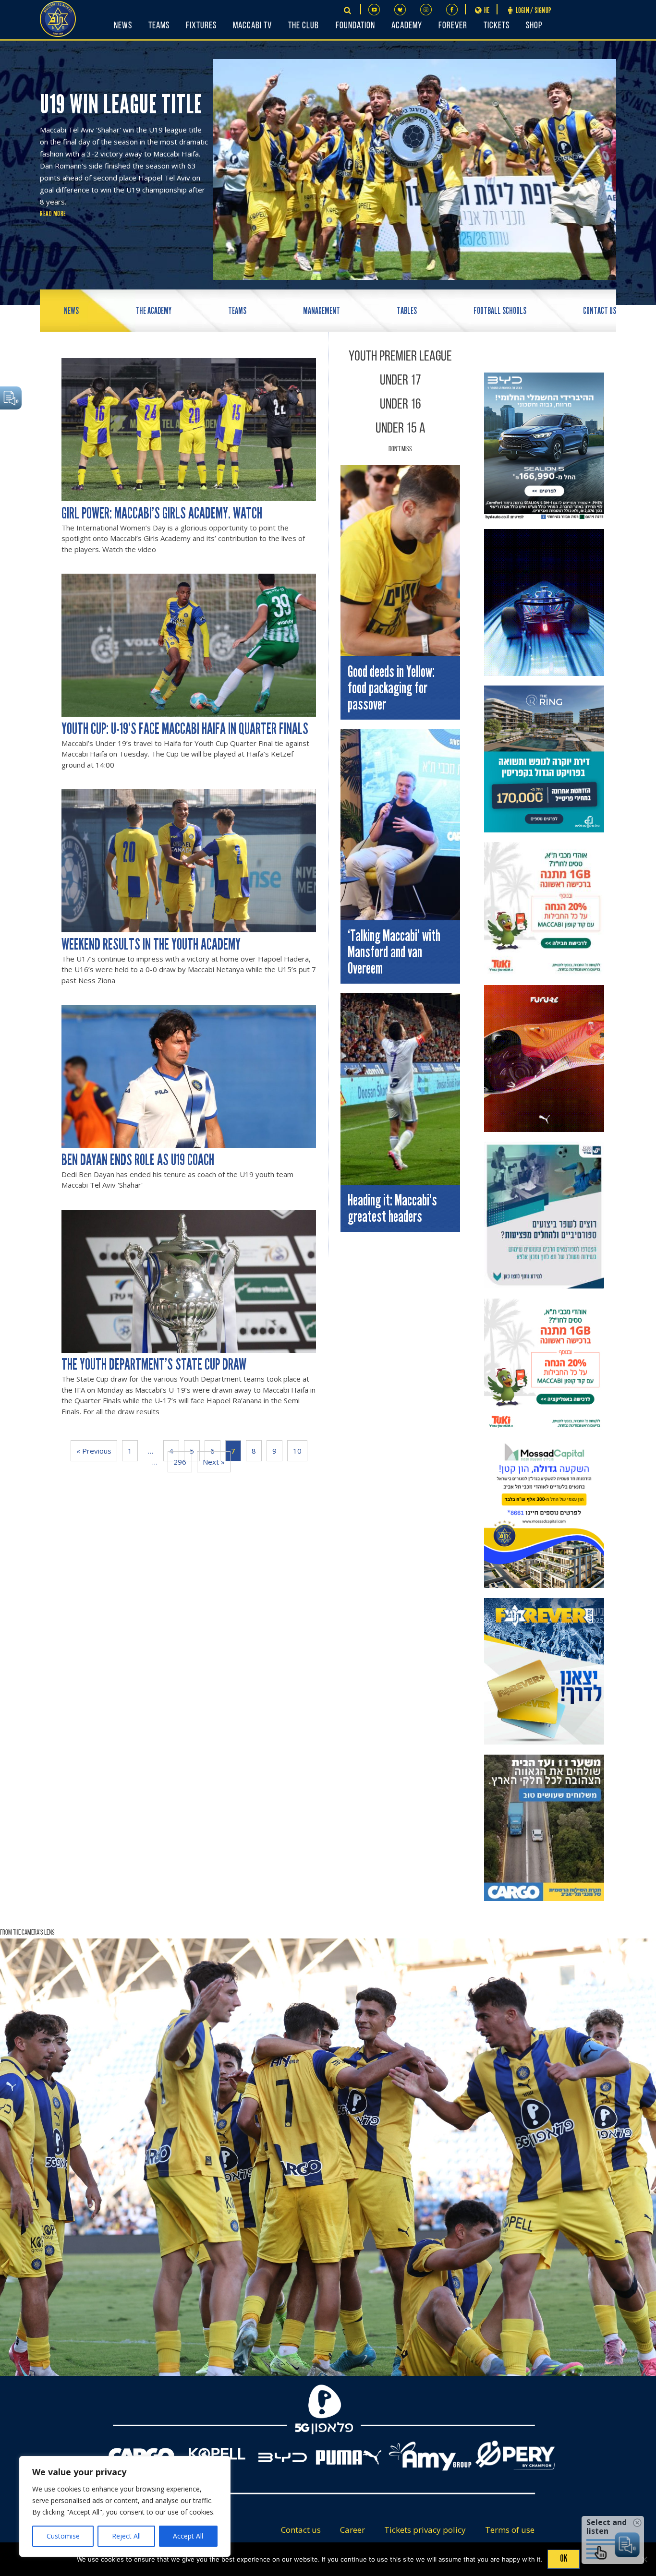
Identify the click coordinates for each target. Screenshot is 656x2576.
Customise (63, 2536)
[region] (125, 2506)
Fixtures (201, 26)
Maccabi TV (252, 26)
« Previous (94, 1451)
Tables (407, 311)
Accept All (188, 2536)
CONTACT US (600, 311)
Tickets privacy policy (425, 2530)
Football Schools (500, 311)
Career (352, 2530)
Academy (407, 26)
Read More (53, 214)
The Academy (153, 311)
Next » (214, 1462)
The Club (304, 26)
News (123, 26)
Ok (564, 2558)
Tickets (497, 26)
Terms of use (510, 2530)
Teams (159, 26)
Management (322, 311)
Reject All (126, 2536)
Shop (534, 26)
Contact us (301, 2530)
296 (180, 1462)
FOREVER (453, 26)
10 (297, 1451)
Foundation (355, 26)
